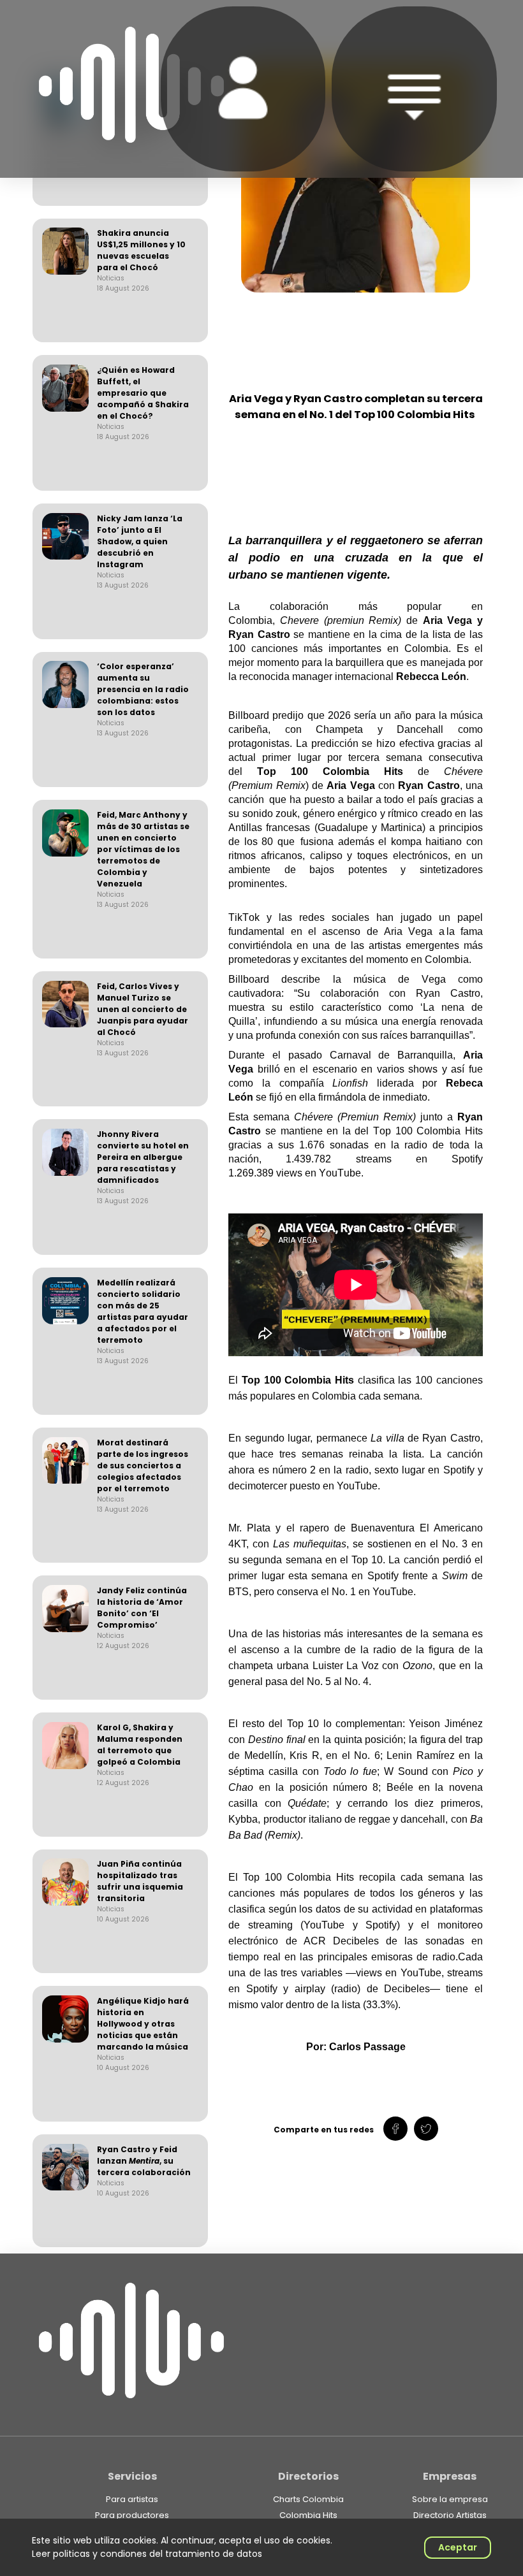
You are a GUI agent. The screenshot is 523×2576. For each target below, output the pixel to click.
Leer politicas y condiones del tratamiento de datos (147, 2554)
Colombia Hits (308, 2515)
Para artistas (132, 2499)
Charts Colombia (308, 2499)
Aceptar (458, 2547)
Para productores (132, 2515)
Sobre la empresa (450, 2499)
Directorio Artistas (450, 2515)
